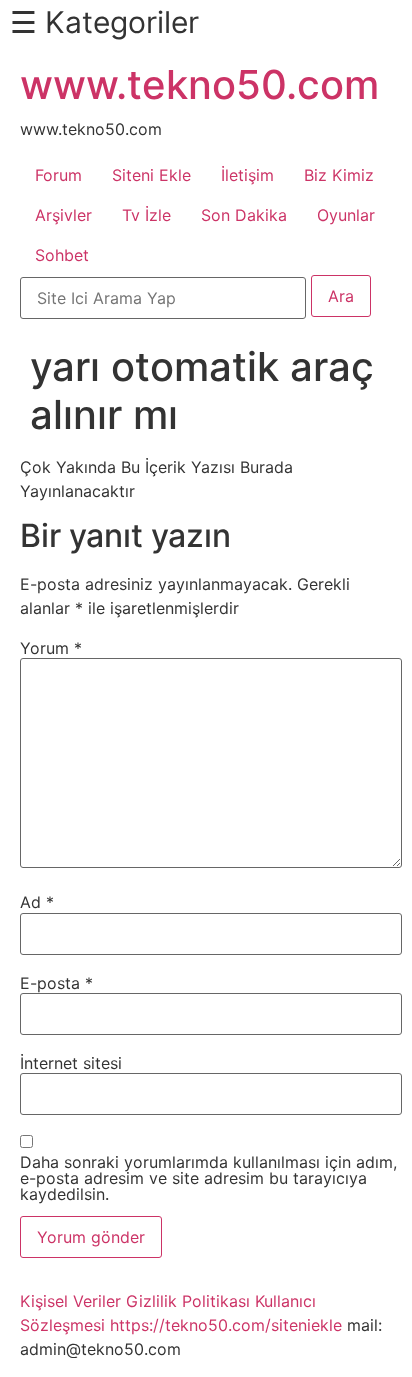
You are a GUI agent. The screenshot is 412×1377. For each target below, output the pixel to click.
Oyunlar (346, 215)
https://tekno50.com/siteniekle (226, 1325)
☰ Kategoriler (104, 22)
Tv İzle (146, 215)
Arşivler (63, 215)
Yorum (51, 648)
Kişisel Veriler (70, 1301)
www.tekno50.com (199, 84)
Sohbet (62, 255)
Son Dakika (244, 215)
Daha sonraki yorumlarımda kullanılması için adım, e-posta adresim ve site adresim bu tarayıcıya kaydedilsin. (208, 1178)
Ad (37, 902)
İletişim (247, 175)
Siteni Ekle (151, 175)
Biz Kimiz (339, 175)
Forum (58, 175)
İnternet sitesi (71, 1063)
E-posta (56, 983)
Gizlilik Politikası (188, 1301)
